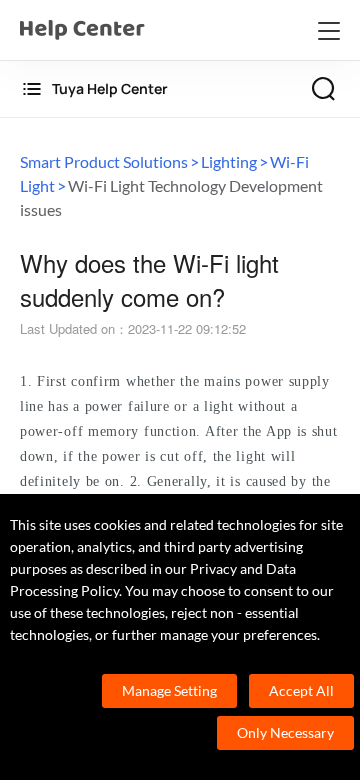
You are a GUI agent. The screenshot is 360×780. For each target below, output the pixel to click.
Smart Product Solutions (104, 161)
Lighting (229, 161)
